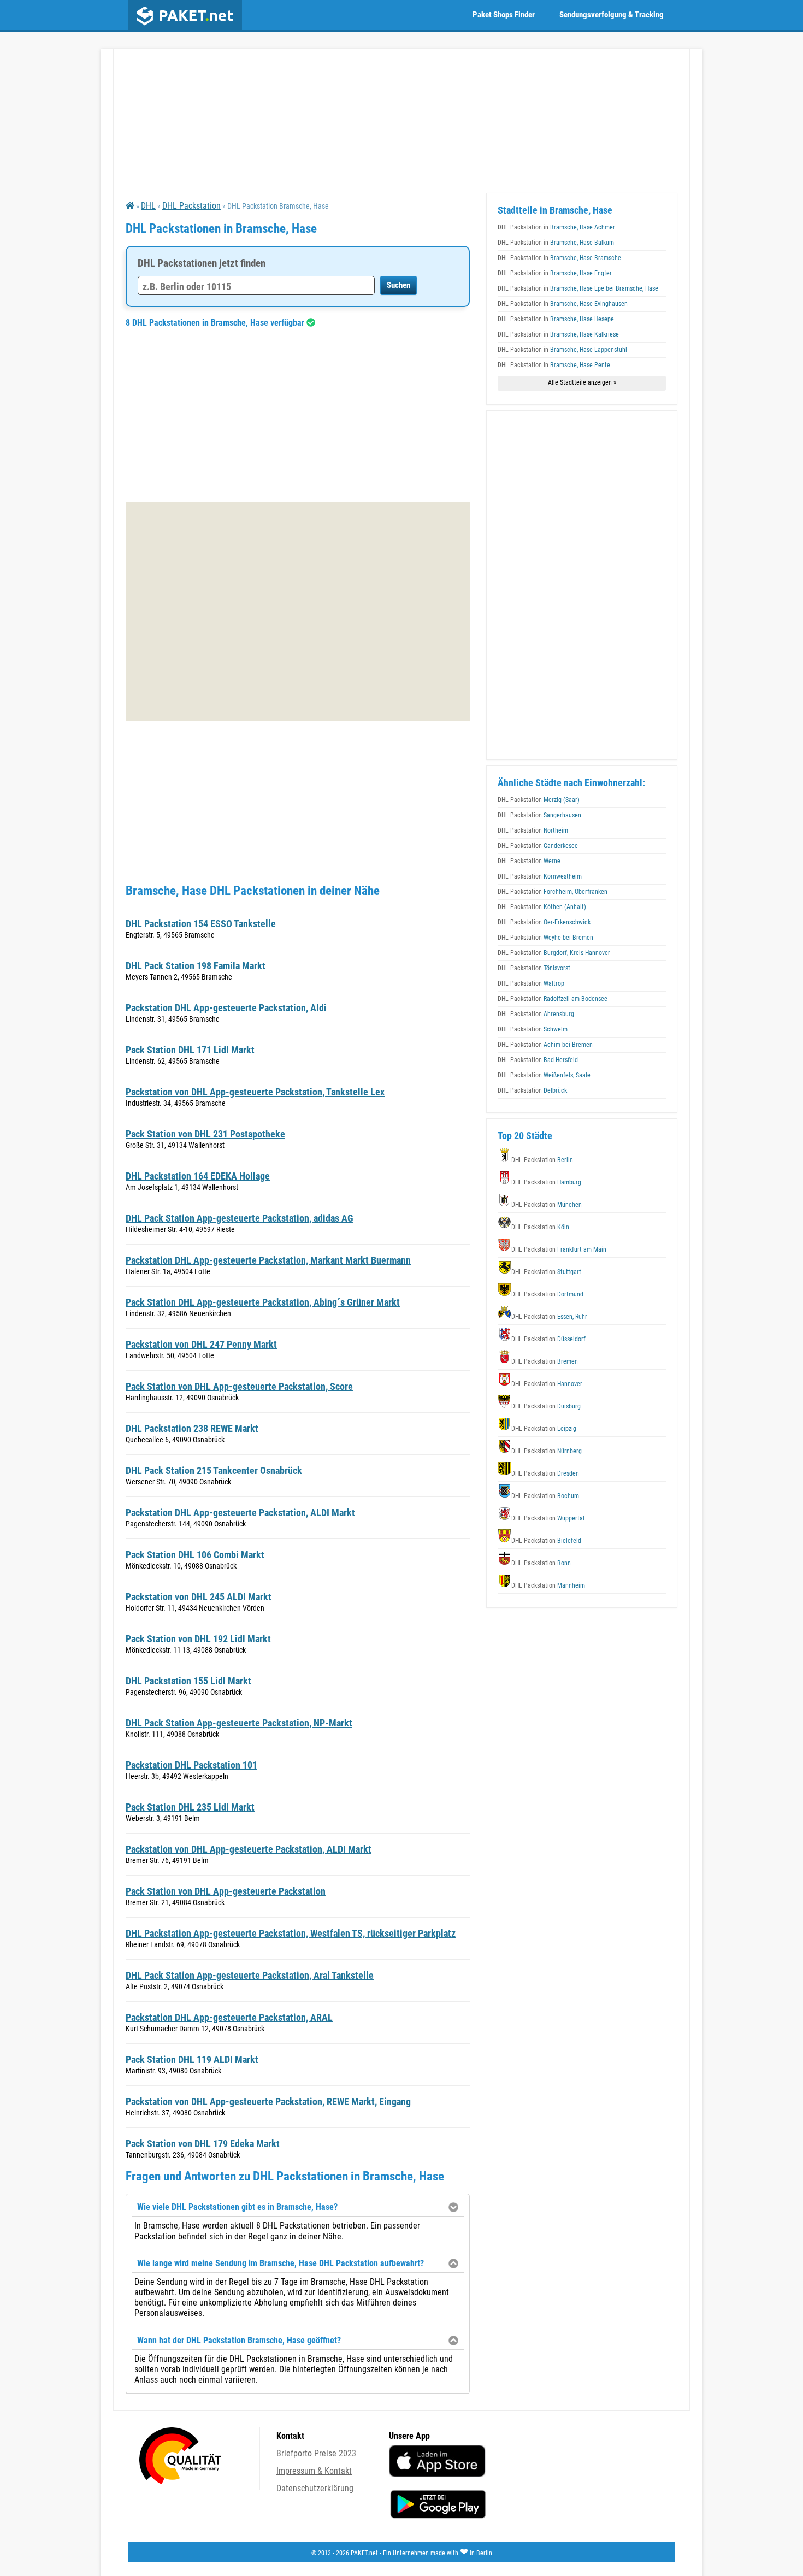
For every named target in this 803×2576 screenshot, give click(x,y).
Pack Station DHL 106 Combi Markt (195, 1555)
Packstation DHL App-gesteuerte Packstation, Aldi (226, 1008)
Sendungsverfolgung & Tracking (612, 15)
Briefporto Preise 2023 (316, 2453)
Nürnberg (547, 1451)
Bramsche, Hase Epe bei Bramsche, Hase (578, 288)
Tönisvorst (534, 968)
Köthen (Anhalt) (542, 907)
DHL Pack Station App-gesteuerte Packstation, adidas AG (240, 1218)
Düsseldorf (548, 1339)
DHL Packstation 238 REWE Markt (192, 1428)
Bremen (545, 1361)
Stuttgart (546, 1272)
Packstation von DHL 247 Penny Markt (201, 1344)
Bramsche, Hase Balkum (556, 243)
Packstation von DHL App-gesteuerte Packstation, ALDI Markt (249, 1849)
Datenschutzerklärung (315, 2488)
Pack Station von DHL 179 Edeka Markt (203, 2144)
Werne (529, 861)
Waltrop (531, 983)
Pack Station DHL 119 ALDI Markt (192, 2059)
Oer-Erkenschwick (544, 922)
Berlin (542, 1160)
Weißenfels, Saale (544, 1075)
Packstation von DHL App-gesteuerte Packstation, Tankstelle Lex (255, 1092)
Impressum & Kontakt (314, 2471)
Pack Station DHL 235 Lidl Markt (190, 1807)
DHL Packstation (191, 206)
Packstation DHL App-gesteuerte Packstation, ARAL (229, 2017)
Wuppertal (548, 1518)
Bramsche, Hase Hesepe (556, 319)
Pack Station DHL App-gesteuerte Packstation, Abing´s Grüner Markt (263, 1302)
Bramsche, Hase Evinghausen (563, 304)
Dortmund (547, 1294)
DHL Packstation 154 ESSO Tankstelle (201, 924)
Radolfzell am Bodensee (553, 999)
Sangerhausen (539, 815)
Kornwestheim (540, 876)
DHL (148, 206)
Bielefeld (546, 1541)
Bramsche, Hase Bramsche (559, 258)
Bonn (541, 1563)
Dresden (545, 1473)
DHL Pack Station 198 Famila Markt (196, 966)
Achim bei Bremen (545, 1045)
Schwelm (533, 1029)
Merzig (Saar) (539, 800)
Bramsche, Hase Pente (554, 365)
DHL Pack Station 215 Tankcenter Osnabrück (214, 1470)
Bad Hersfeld (538, 1060)
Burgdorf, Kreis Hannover (554, 953)
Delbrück (532, 1090)
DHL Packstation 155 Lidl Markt (188, 1681)
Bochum (545, 1496)
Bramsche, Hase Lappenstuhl (562, 350)
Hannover (547, 1384)
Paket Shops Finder (504, 15)
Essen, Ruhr (549, 1317)
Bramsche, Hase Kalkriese (558, 334)
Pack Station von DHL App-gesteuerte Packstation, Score (239, 1386)
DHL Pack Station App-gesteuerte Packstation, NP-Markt (239, 1723)
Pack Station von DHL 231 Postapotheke (205, 1134)
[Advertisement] (298, 415)
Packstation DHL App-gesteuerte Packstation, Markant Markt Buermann (268, 1260)
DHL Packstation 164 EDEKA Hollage (198, 1176)
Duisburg (546, 1406)
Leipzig (544, 1429)
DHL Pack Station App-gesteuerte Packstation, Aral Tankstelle (250, 1975)
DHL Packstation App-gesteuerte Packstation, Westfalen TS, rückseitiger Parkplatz (291, 1933)
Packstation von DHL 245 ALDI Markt (199, 1597)
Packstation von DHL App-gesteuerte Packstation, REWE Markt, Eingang (268, 2102)
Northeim (533, 830)
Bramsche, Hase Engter (555, 273)
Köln (540, 1227)
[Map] (298, 611)
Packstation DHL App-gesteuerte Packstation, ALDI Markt (240, 1513)
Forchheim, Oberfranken (553, 892)
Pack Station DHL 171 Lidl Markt (190, 1050)
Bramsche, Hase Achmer (556, 227)
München (547, 1205)
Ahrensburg (536, 1014)
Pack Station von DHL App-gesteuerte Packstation (226, 1891)
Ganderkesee (538, 846)
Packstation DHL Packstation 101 (191, 1765)
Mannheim (548, 1585)
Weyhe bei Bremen (545, 938)
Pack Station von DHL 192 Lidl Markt (198, 1639)
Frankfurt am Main (559, 1249)
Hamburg (546, 1182)
